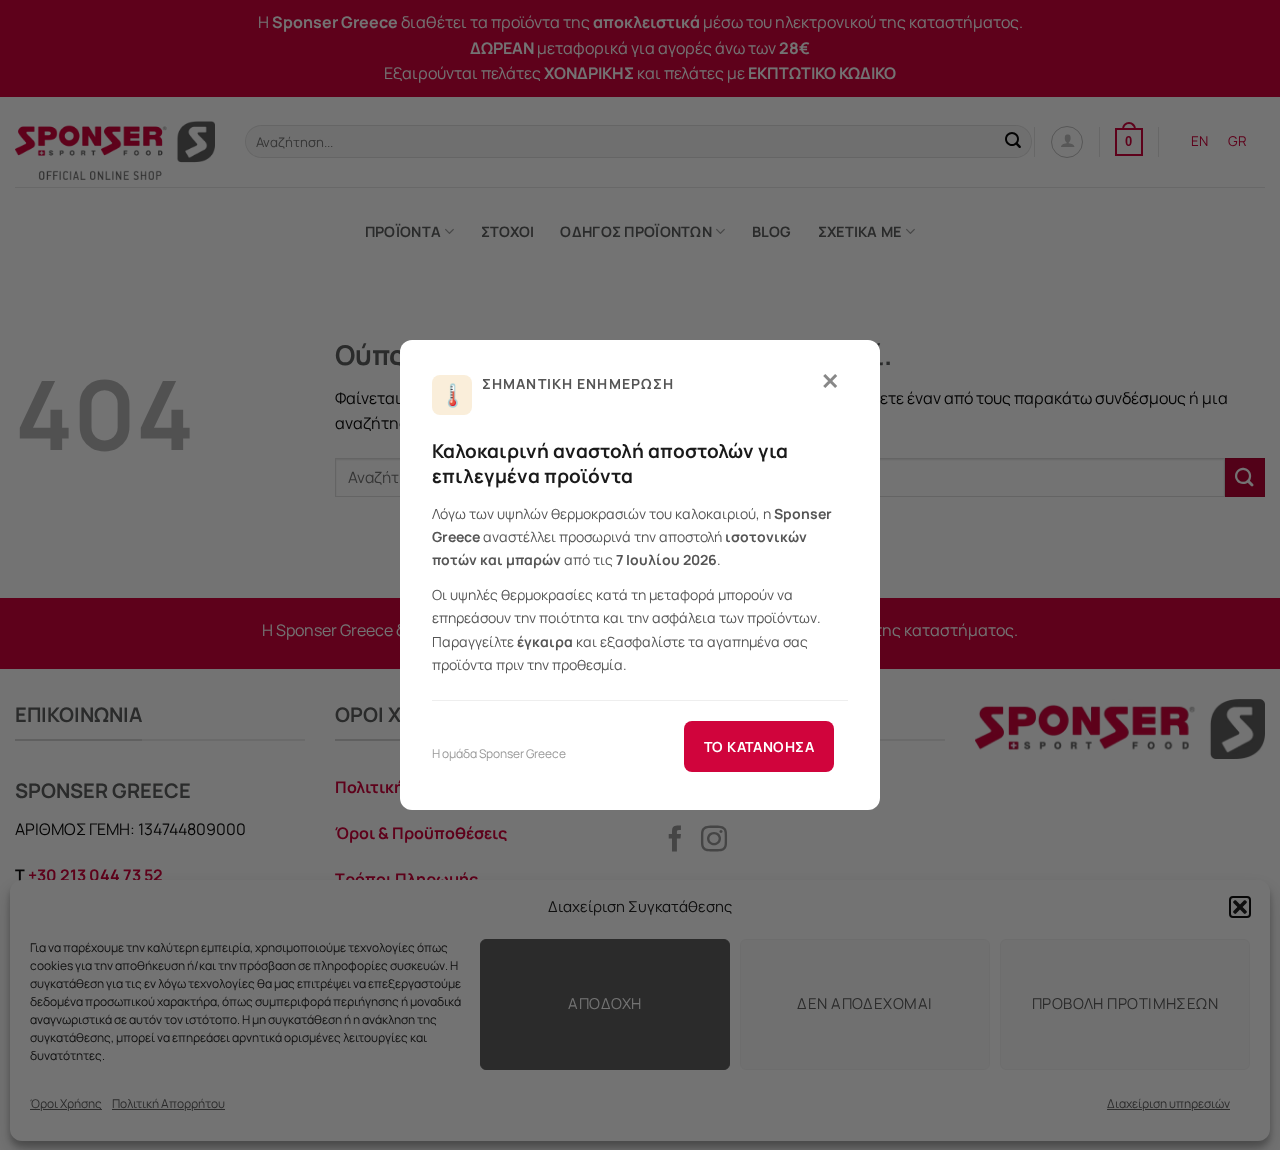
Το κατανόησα (759, 746)
